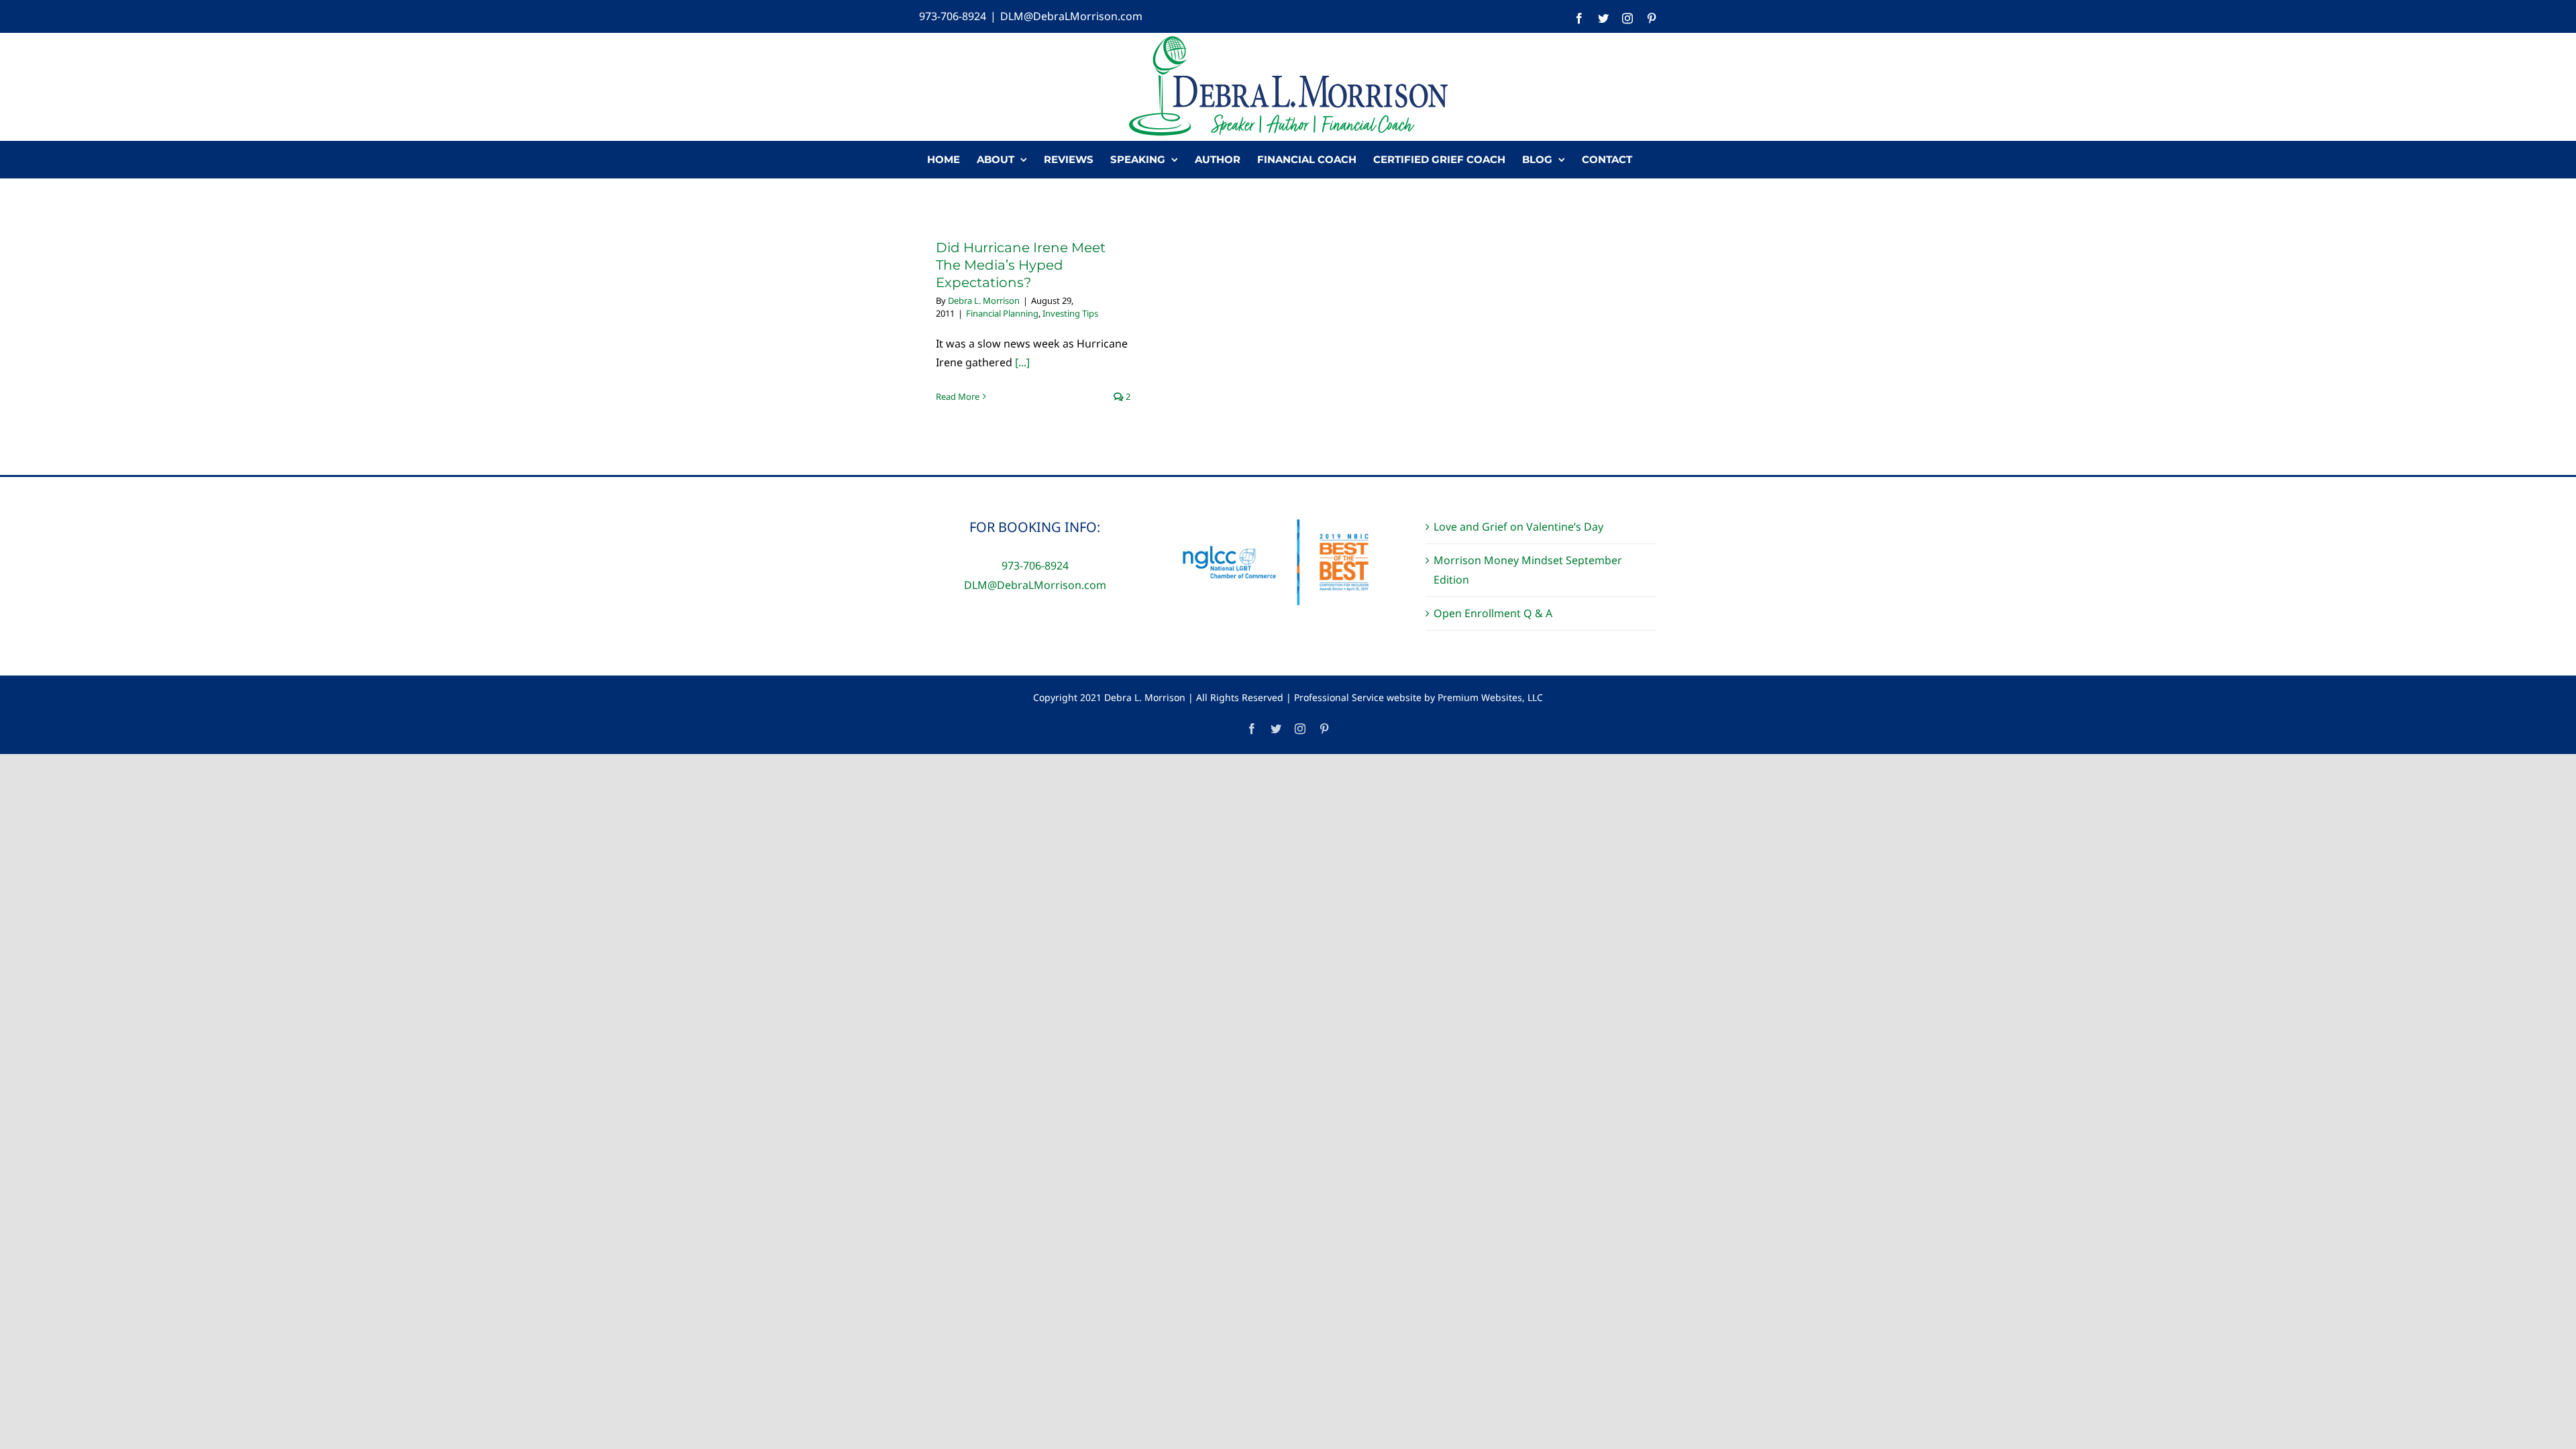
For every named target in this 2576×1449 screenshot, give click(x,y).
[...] (1022, 362)
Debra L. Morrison (984, 301)
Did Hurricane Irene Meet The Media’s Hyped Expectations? (1021, 265)
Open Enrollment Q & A (1493, 613)
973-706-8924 (953, 16)
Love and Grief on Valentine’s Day (1518, 527)
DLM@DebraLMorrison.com (1071, 16)
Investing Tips (1070, 313)
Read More (958, 396)
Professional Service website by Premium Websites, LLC (1418, 697)
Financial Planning (1002, 313)
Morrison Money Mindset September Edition (1528, 570)
